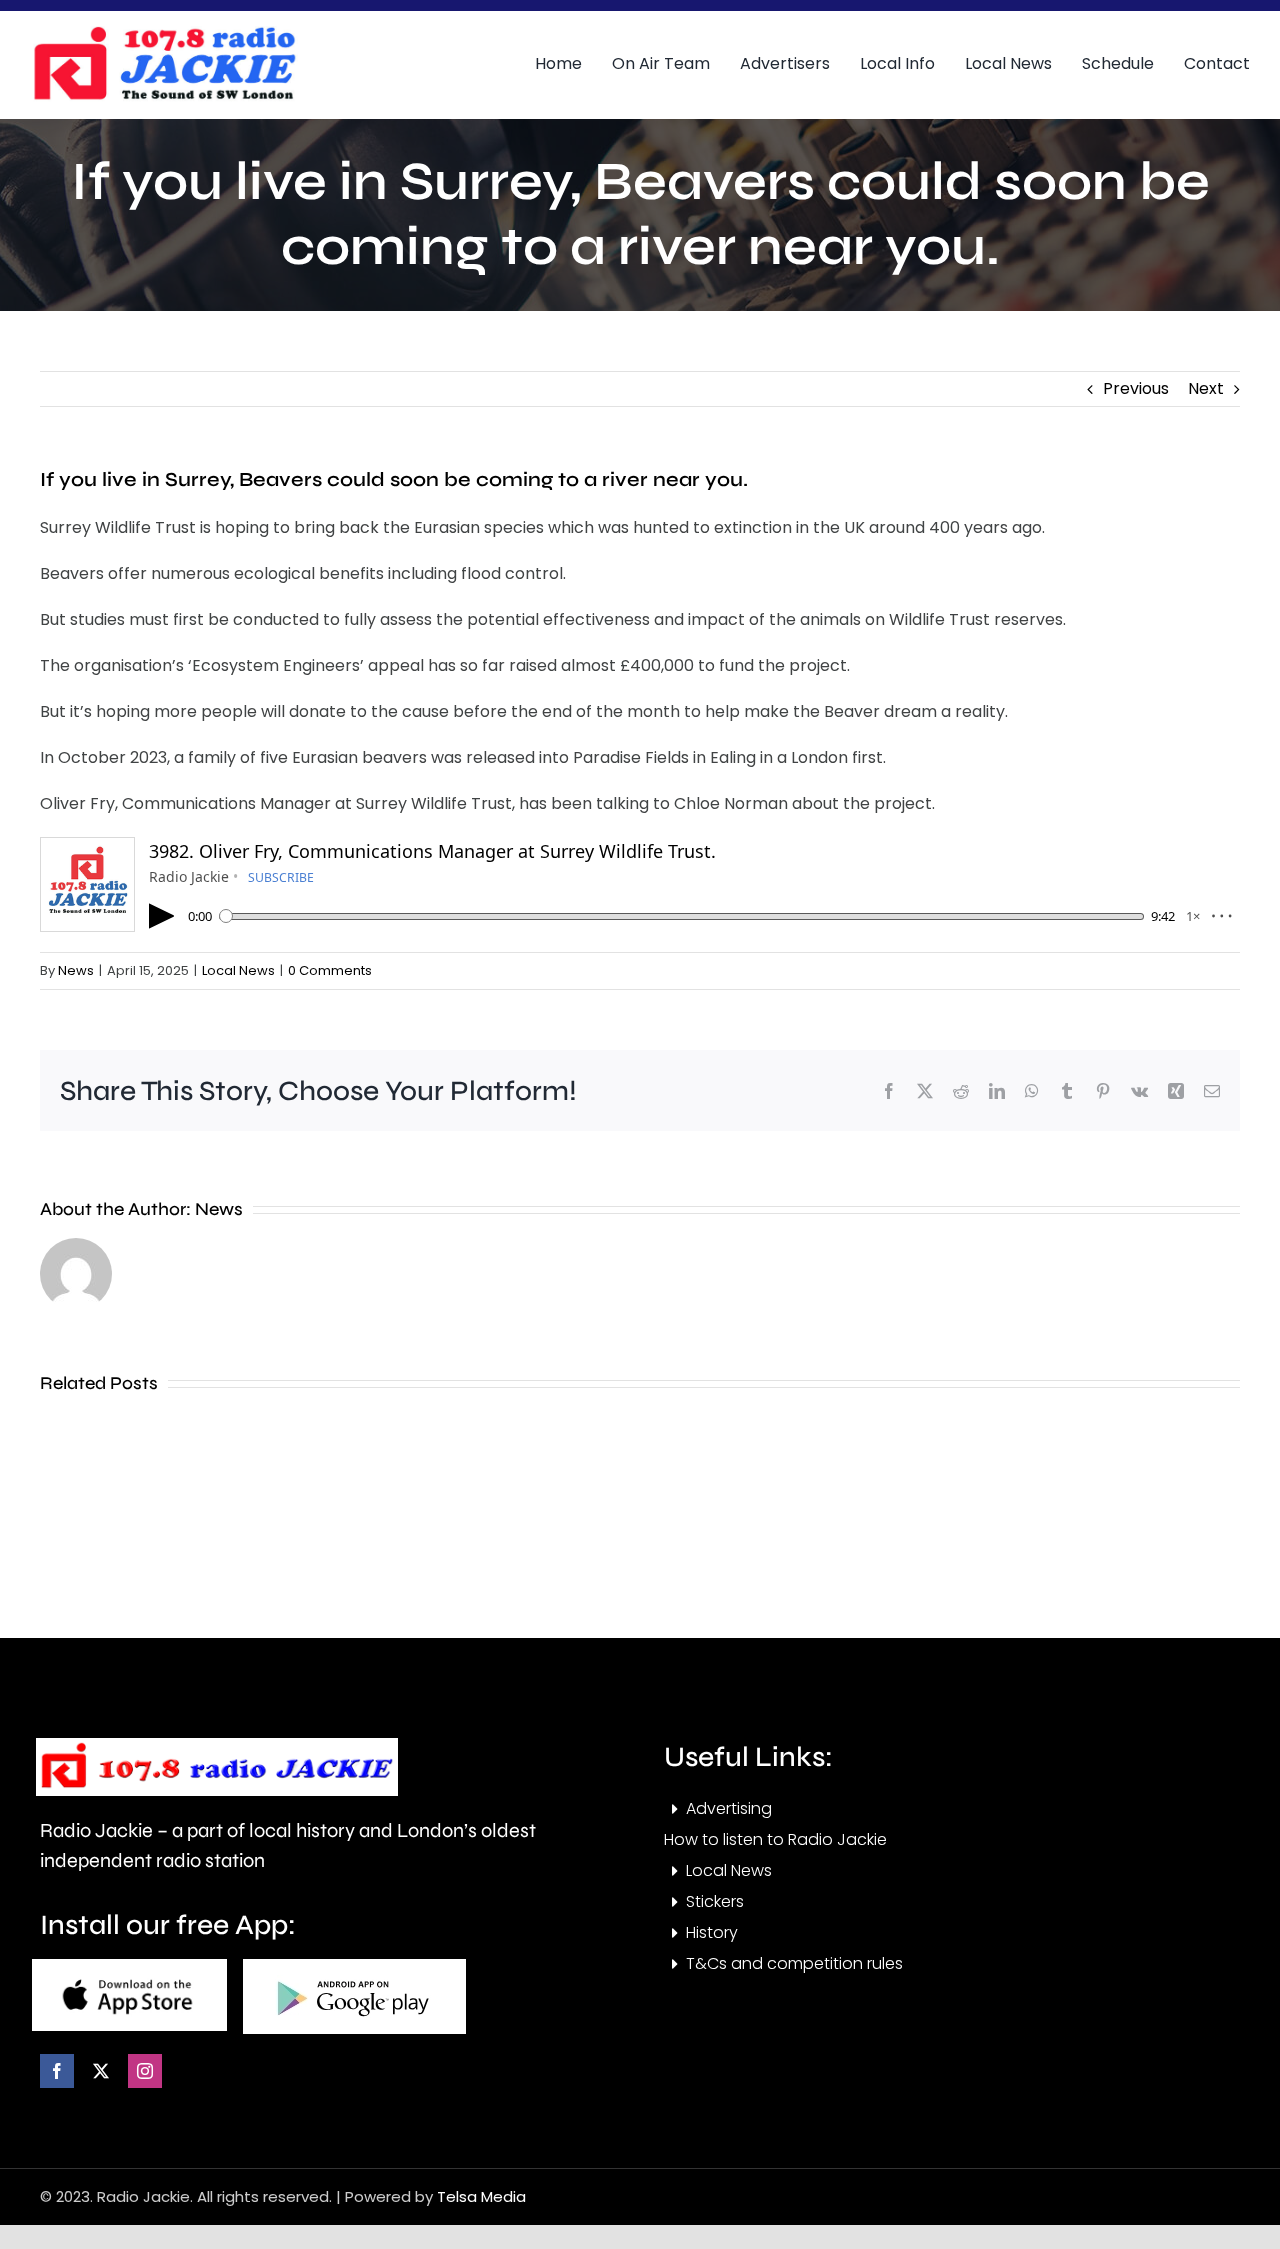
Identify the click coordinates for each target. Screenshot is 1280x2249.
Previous (1136, 388)
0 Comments (330, 970)
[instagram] (145, 2071)
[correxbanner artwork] (164, 33)
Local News (238, 970)
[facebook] (57, 2071)
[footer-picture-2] (354, 1966)
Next (1206, 388)
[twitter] (101, 2071)
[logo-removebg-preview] (217, 1745)
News (76, 970)
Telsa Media (481, 2196)
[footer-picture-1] (129, 1966)
